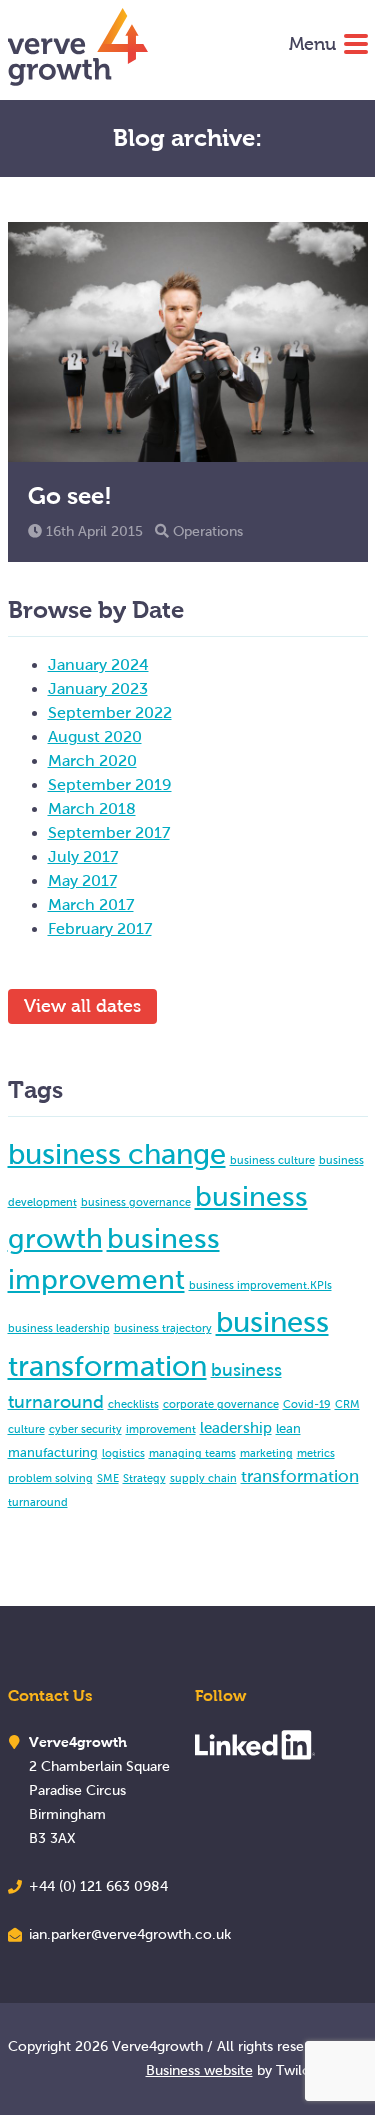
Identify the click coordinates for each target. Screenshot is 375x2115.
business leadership (59, 1328)
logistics (123, 1453)
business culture (272, 1160)
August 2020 (95, 736)
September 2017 (109, 832)
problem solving (50, 1478)
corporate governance (221, 1404)
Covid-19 (307, 1404)
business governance (136, 1202)
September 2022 (110, 712)
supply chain (203, 1478)
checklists (133, 1404)
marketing (266, 1453)
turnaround (38, 1502)
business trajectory (163, 1328)
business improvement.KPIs (260, 1285)
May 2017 (82, 880)
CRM (347, 1404)
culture (26, 1429)
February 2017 (100, 928)
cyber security (85, 1429)
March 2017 (91, 904)
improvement (161, 1429)
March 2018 (92, 808)
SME (108, 1478)
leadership (236, 1427)
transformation (300, 1476)
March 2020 (92, 760)
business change (117, 1154)
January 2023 (98, 688)
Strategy (144, 1478)
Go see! (70, 495)
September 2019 (110, 784)
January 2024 (98, 664)
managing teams (192, 1453)
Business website (199, 2070)
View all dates (82, 1006)
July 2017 (83, 856)
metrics (316, 1453)
